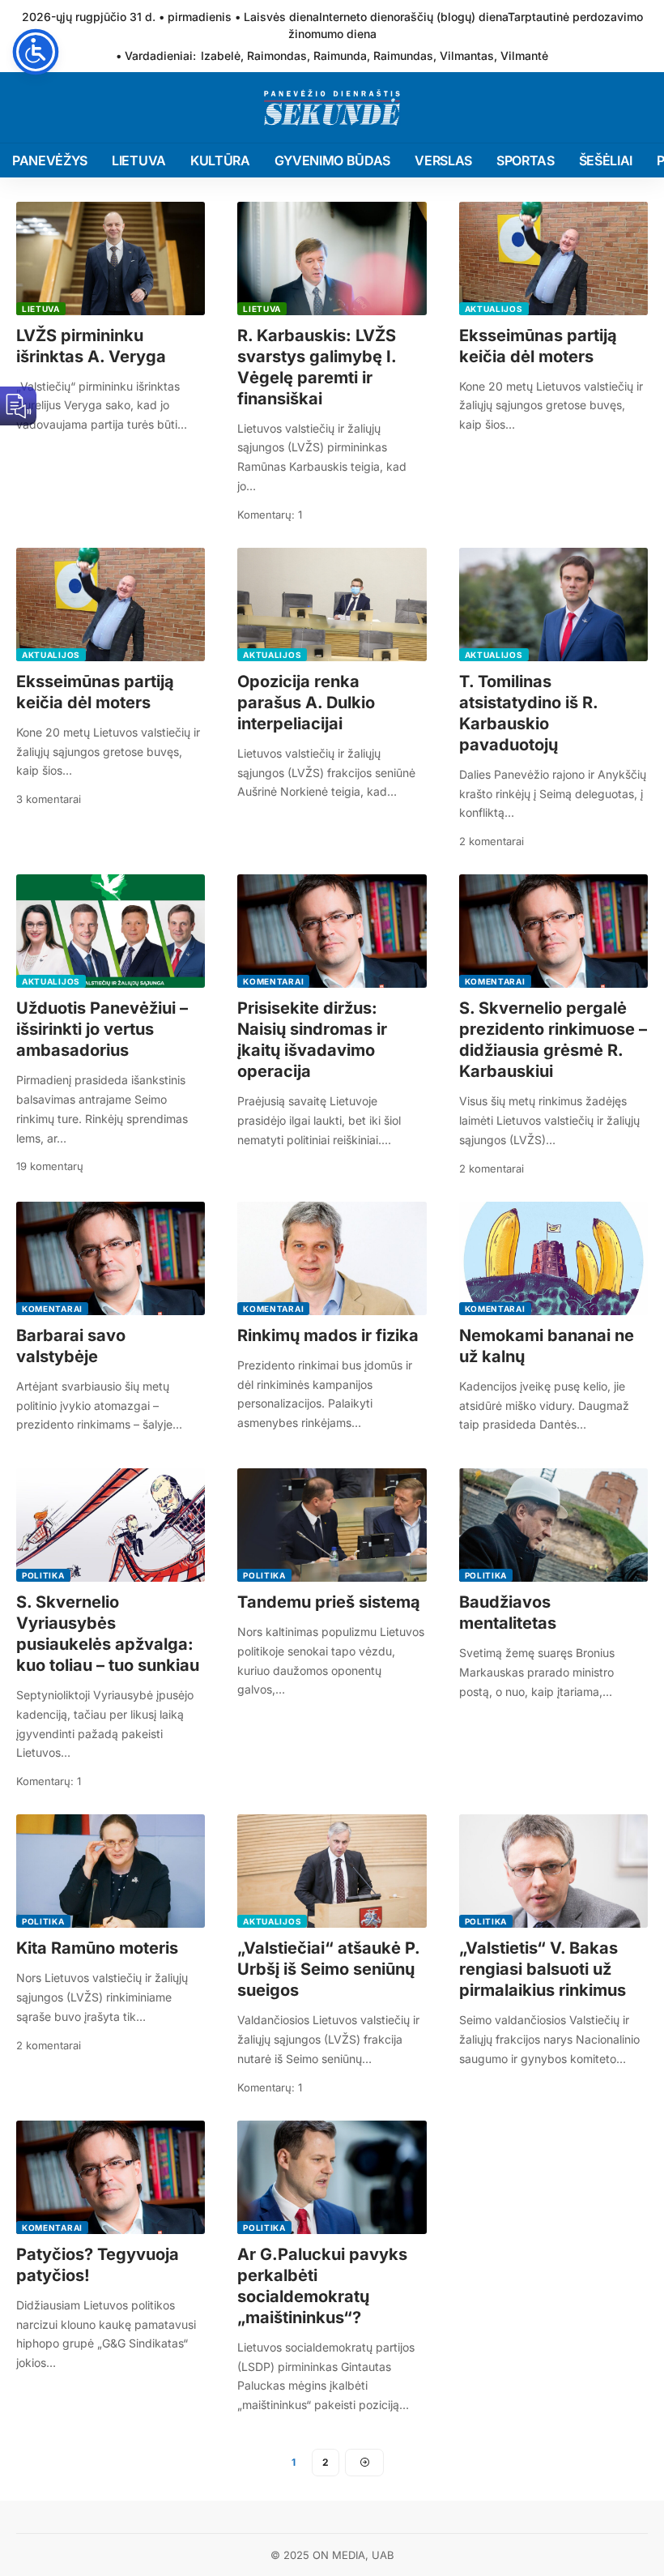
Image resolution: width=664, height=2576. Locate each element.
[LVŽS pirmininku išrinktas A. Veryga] (111, 258)
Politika (43, 1575)
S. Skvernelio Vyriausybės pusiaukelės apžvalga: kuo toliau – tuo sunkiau (108, 1634)
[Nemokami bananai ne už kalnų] (553, 1258)
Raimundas (403, 56)
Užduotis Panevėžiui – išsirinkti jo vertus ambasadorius (102, 1029)
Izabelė (221, 56)
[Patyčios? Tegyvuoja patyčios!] (111, 2177)
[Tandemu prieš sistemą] (332, 1525)
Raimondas (277, 56)
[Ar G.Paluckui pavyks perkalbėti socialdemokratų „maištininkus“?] (332, 2177)
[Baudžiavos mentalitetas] (553, 1525)
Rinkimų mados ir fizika (328, 1335)
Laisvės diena (281, 17)
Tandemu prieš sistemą (329, 1602)
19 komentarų (50, 1166)
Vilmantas (467, 56)
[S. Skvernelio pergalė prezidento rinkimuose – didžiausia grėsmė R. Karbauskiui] (553, 931)
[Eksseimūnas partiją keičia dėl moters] (553, 258)
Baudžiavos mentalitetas (508, 1613)
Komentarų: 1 (270, 515)
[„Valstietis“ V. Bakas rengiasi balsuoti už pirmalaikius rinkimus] (553, 1871)
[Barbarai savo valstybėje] (111, 1258)
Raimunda (340, 56)
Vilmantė (524, 56)
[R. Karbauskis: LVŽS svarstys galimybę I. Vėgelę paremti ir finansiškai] (332, 258)
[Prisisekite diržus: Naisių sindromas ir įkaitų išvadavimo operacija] (332, 931)
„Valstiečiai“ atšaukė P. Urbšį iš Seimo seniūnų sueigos (329, 1969)
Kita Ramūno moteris (97, 1948)
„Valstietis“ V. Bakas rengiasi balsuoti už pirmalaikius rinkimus (543, 1969)
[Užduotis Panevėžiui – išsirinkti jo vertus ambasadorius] (111, 931)
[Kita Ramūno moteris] (111, 1871)
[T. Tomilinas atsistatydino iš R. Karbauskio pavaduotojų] (553, 604)
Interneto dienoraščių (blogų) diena (413, 17)
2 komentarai (492, 841)
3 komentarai (49, 799)
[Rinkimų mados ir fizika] (332, 1258)
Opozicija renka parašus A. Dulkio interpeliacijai (306, 703)
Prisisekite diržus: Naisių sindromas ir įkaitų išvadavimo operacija (312, 1040)
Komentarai (273, 981)
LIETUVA (41, 309)
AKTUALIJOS (494, 309)
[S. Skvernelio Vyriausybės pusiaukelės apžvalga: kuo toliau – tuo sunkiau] (111, 1525)
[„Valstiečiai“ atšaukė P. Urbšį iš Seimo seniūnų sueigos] (332, 1871)
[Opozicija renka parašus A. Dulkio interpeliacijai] (332, 604)
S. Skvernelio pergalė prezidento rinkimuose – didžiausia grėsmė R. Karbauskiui (553, 1040)
